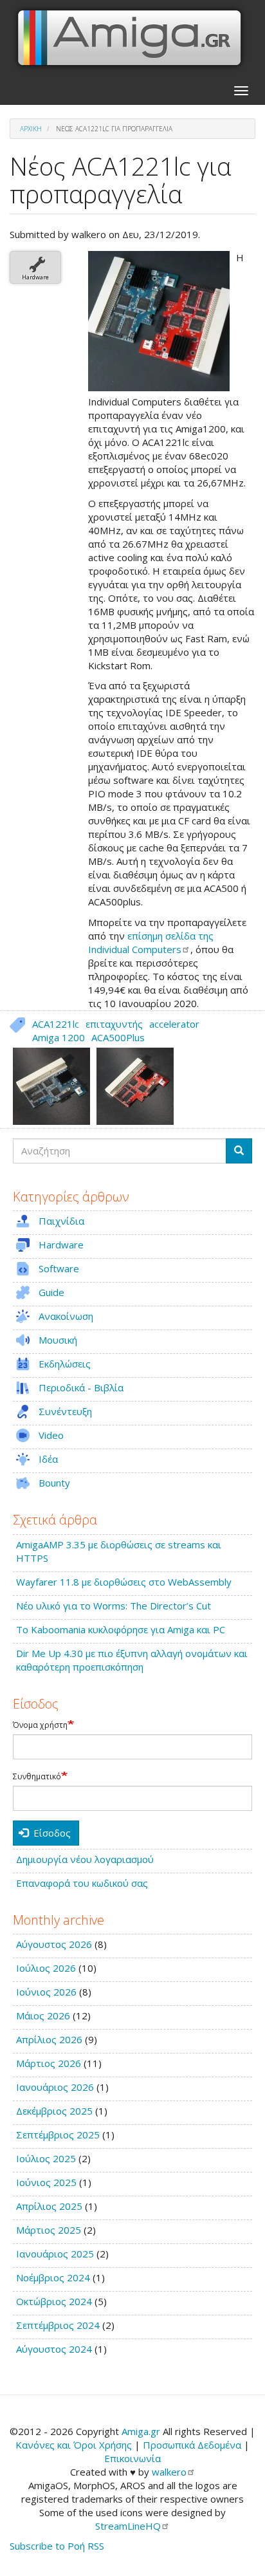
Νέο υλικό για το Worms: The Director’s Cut (114, 1606)
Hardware (35, 277)
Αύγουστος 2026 (54, 1944)
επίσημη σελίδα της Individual (151, 942)
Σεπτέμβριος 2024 (58, 2325)
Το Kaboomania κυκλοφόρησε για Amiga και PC (121, 1629)
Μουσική (58, 1340)
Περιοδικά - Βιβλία (81, 1387)
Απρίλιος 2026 (49, 2039)
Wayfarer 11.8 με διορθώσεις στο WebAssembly (124, 1582)
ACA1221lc (56, 1024)
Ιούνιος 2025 (46, 2182)
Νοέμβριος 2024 (53, 2277)
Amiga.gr (141, 2431)
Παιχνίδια (61, 1221)
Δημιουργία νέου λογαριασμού (85, 1859)
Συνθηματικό (37, 1777)
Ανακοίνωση (66, 1316)
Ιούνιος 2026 (46, 1992)
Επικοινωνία (132, 2458)
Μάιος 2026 (43, 2015)
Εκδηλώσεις (65, 1364)
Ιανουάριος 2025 (55, 2254)
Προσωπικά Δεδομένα (192, 2445)
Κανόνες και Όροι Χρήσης (74, 2445)
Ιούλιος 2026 (46, 1968)
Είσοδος (51, 1833)
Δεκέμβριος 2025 (54, 2111)
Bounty (54, 1483)
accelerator (174, 1024)
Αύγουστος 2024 (54, 2349)
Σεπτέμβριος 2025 (58, 2135)
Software (59, 1268)
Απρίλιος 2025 (49, 2206)
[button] (159, 321)
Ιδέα (48, 1459)
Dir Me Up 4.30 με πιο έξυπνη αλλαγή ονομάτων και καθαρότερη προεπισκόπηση (132, 1660)
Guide (51, 1292)
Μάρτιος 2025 (49, 2230)
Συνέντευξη (65, 1411)
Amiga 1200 (59, 1037)
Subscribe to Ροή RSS (57, 2546)
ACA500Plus (118, 1037)
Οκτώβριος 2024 (54, 2301)
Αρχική (31, 129)
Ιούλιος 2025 (46, 2158)
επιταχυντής (114, 1024)
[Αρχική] (130, 38)
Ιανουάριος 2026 (55, 2087)
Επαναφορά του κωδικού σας (82, 1883)
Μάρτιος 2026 (49, 2063)
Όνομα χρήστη (40, 1725)
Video (51, 1435)
